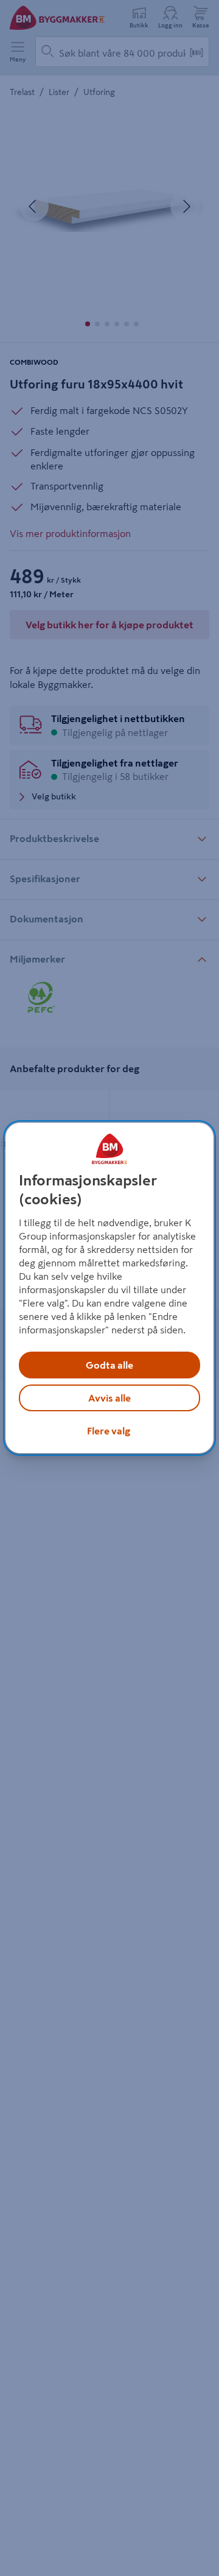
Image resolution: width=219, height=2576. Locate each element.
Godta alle (109, 1365)
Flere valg (109, 1431)
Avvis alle (109, 1398)
